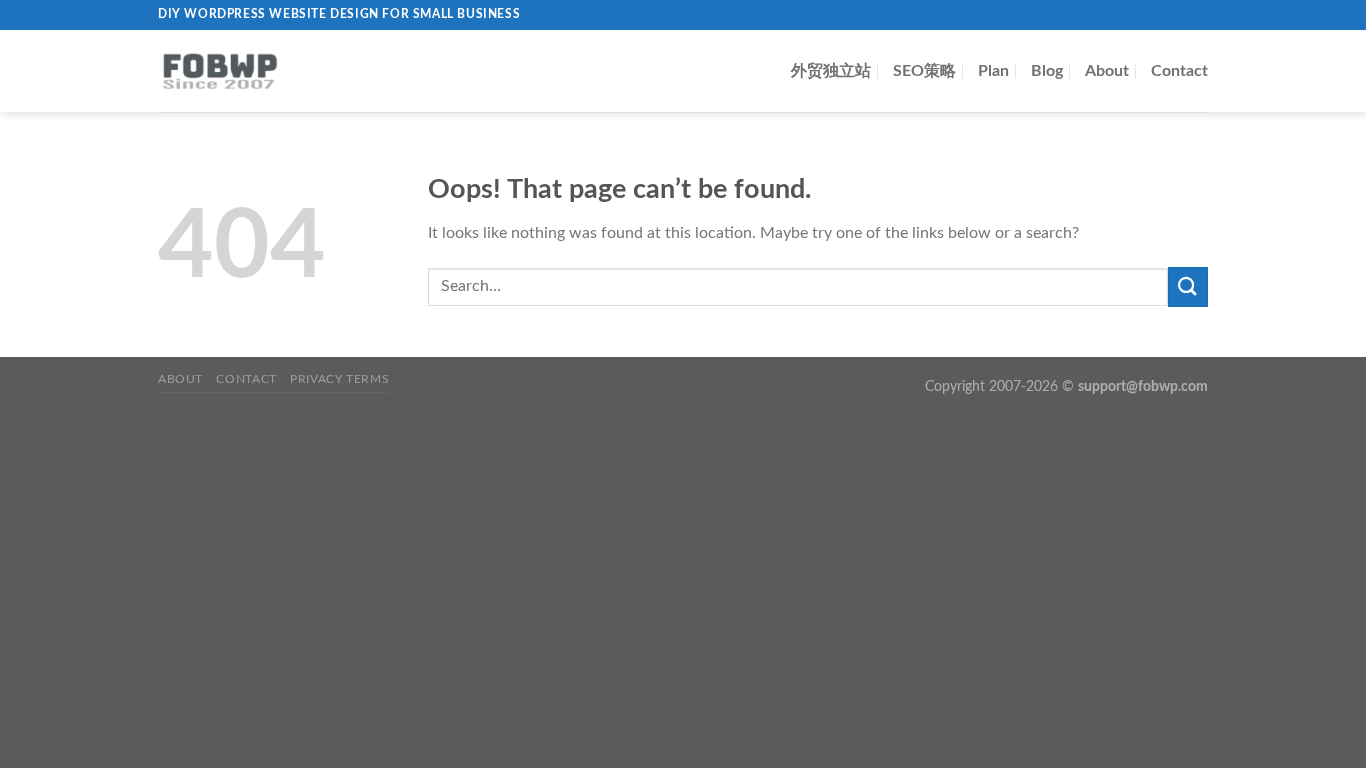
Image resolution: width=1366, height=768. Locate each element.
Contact (1179, 71)
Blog (1047, 71)
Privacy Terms (339, 379)
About (1107, 71)
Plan (993, 71)
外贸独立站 (831, 71)
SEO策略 (924, 71)
